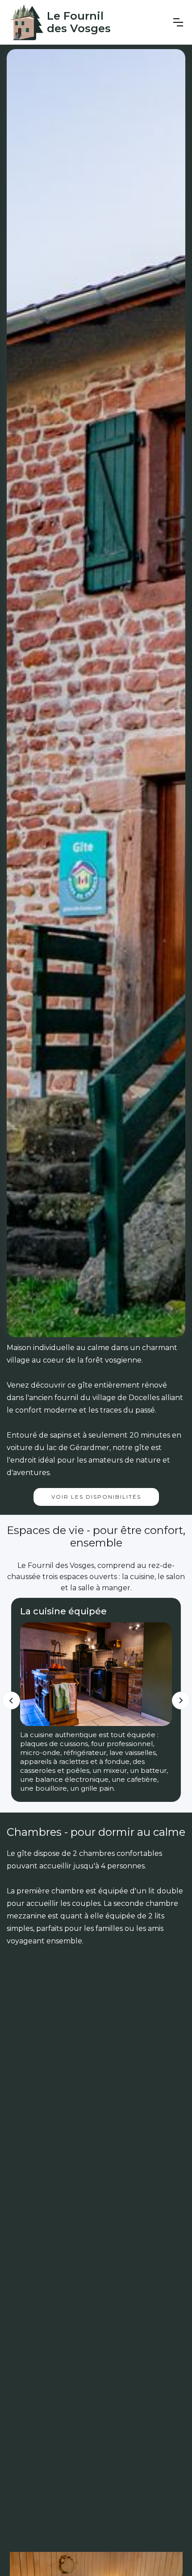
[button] (178, 22)
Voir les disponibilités (96, 1497)
